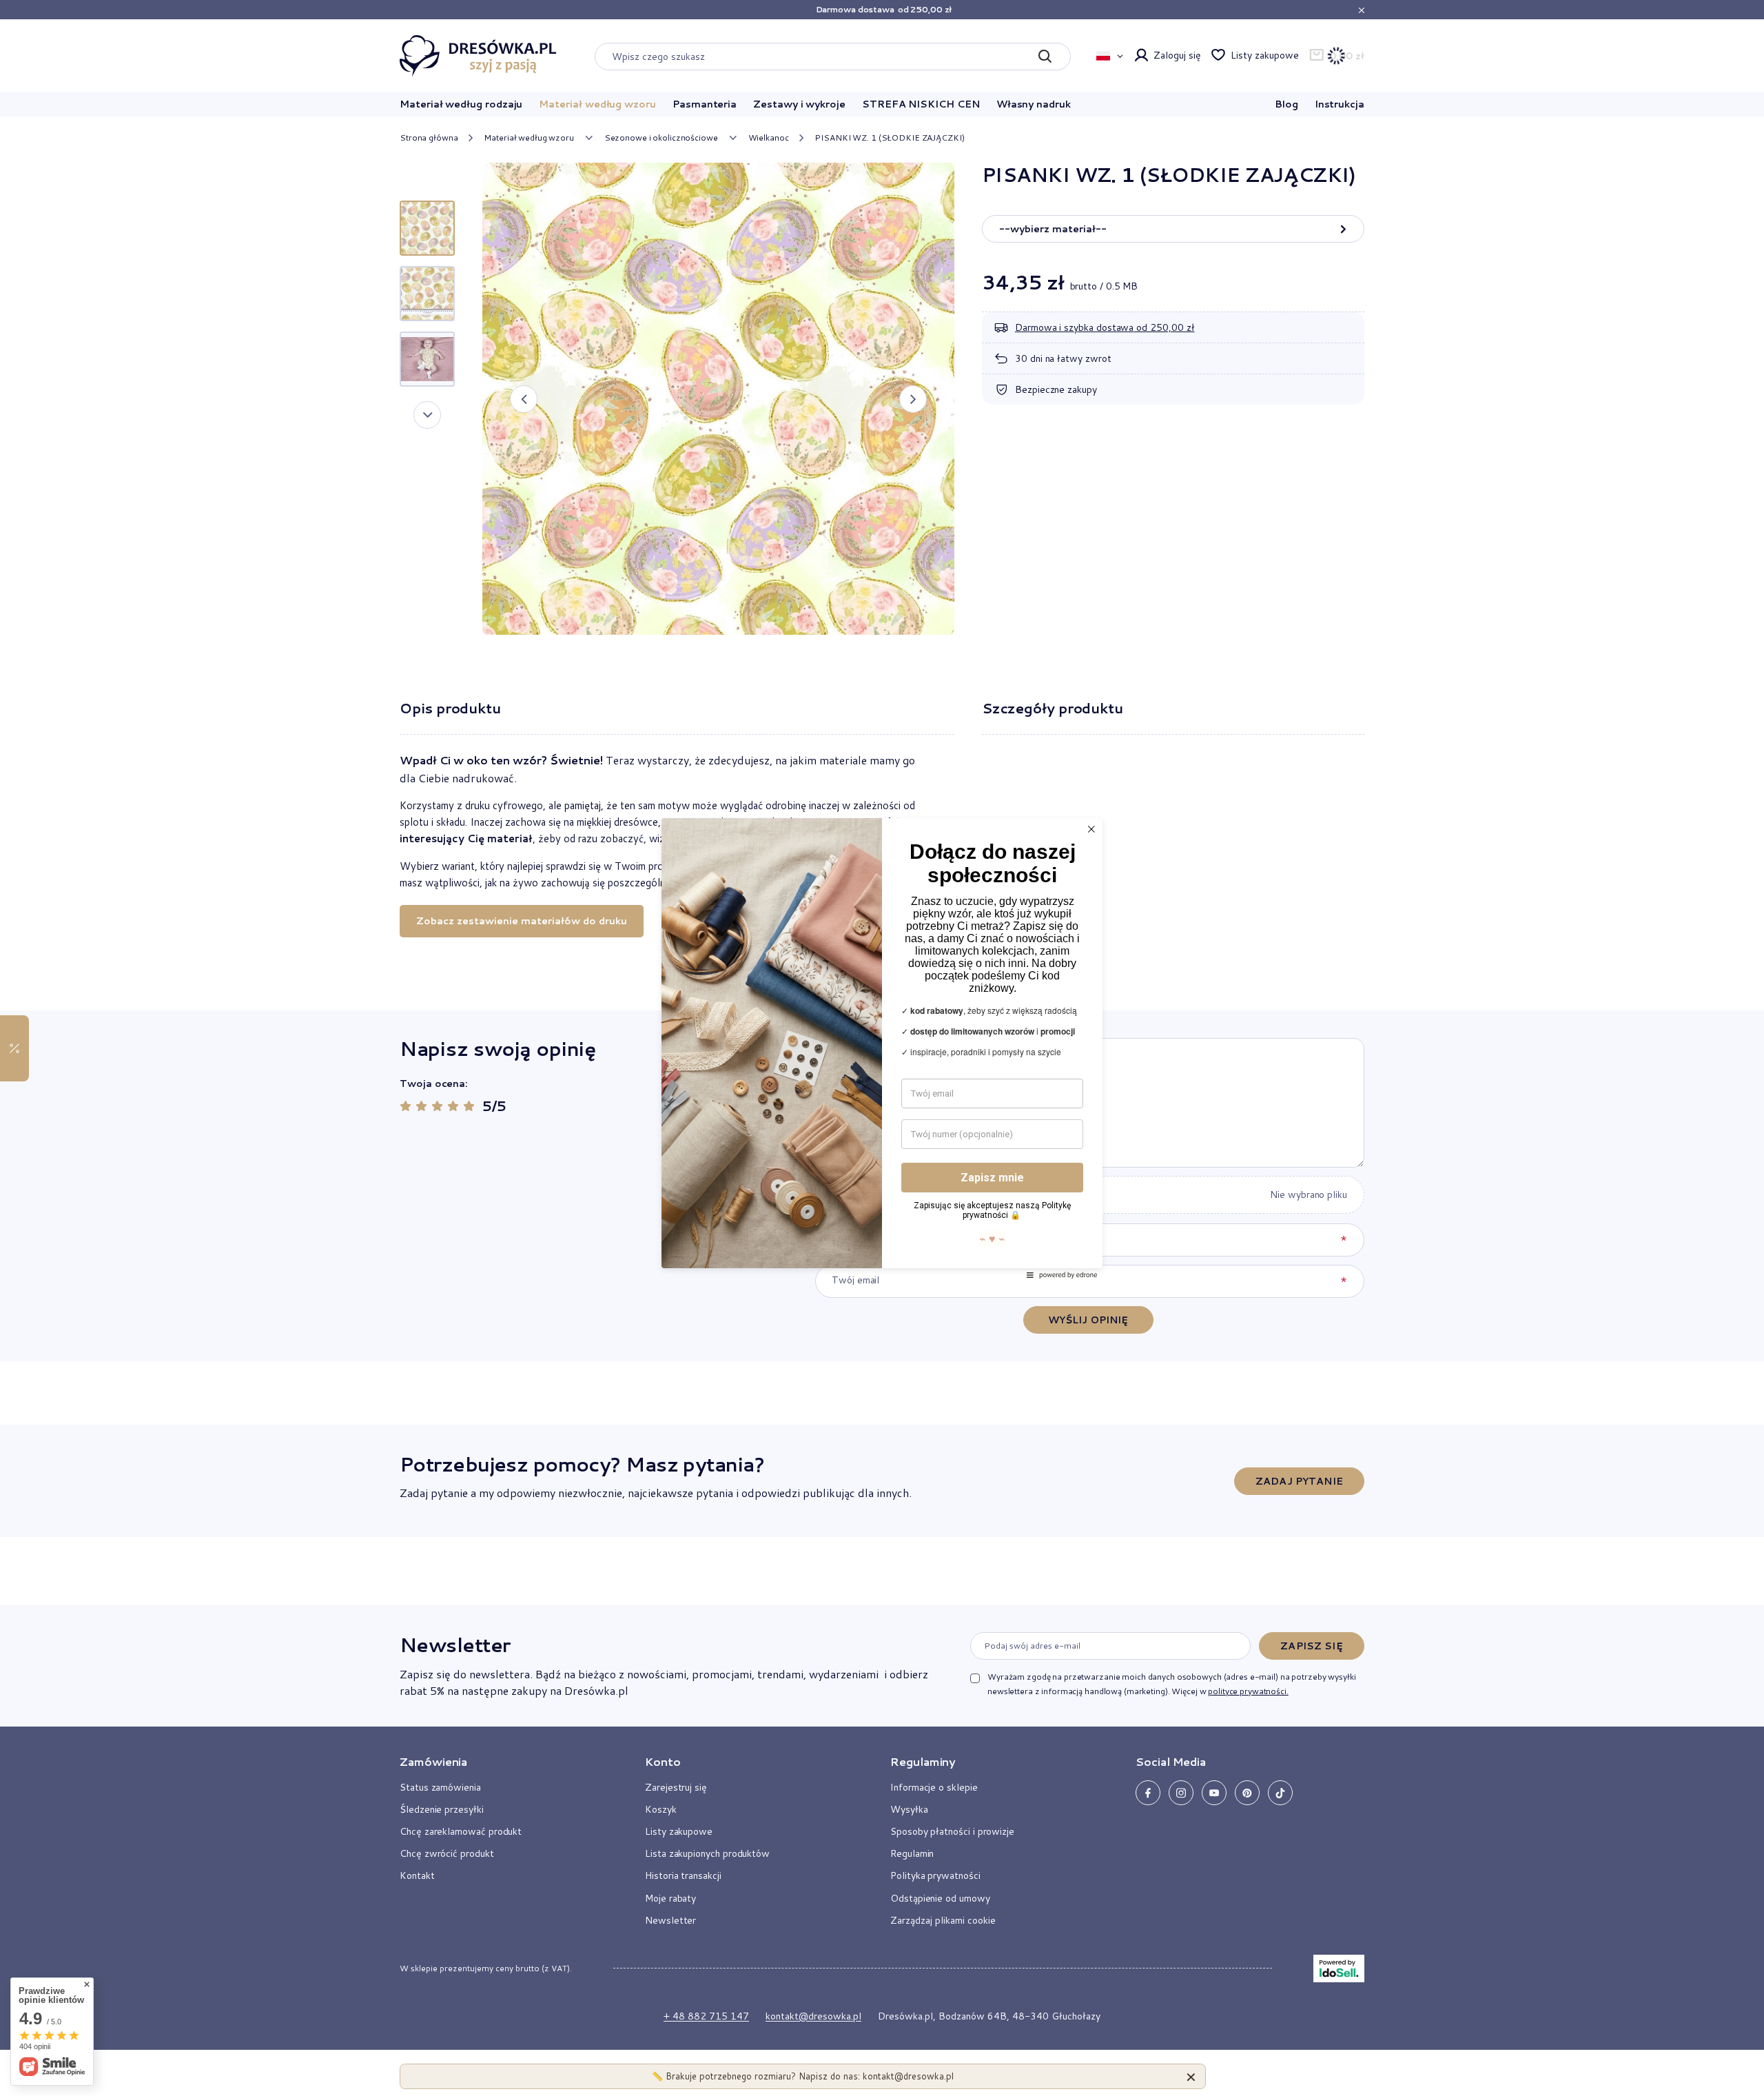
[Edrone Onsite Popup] (882, 1048)
